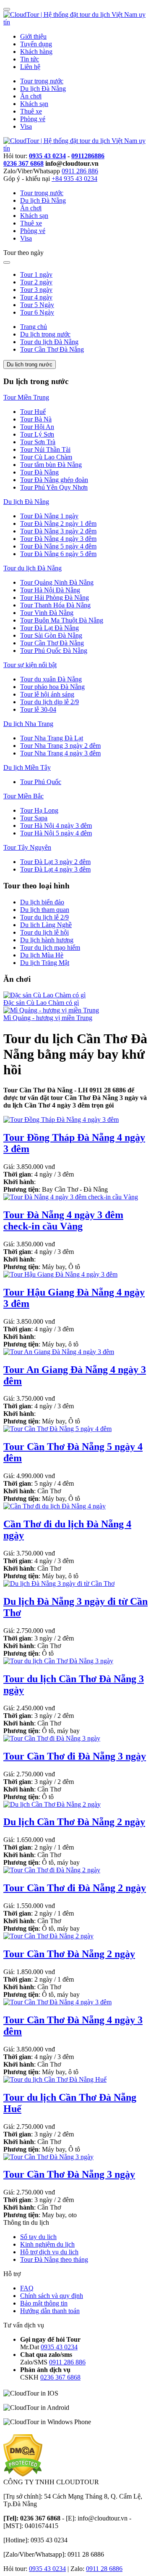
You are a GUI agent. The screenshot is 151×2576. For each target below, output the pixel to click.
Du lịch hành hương (47, 940)
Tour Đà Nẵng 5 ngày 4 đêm (58, 546)
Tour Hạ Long (39, 810)
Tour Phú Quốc (41, 782)
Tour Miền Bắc (23, 796)
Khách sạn (34, 104)
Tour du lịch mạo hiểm (50, 947)
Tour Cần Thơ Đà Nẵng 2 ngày (69, 1954)
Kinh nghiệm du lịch (47, 2244)
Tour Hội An (37, 427)
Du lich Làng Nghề (46, 925)
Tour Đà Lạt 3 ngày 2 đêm (55, 862)
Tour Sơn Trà (38, 442)
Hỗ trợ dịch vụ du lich (49, 2252)
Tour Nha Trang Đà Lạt (52, 738)
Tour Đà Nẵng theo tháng (54, 2259)
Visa (26, 126)
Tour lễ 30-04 (38, 709)
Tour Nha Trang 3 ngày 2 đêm (60, 746)
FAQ (27, 2288)
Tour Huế (33, 412)
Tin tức (30, 59)
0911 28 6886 (104, 2569)
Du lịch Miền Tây (27, 767)
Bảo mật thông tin (44, 2303)
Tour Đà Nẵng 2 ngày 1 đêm (58, 523)
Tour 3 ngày (36, 290)
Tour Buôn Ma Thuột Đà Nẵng (62, 620)
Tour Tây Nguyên (27, 847)
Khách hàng (36, 52)
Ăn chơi (31, 96)
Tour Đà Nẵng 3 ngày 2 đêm (58, 531)
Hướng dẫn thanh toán (50, 2311)
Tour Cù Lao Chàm (46, 457)
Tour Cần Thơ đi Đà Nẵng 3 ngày (75, 1756)
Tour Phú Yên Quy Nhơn (54, 487)
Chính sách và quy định (52, 2296)
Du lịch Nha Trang (28, 724)
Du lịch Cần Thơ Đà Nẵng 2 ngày (74, 1822)
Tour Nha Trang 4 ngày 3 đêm (60, 753)
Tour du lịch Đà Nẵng (33, 568)
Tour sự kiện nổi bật (30, 665)
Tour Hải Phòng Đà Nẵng (55, 598)
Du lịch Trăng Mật (45, 963)
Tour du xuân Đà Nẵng (51, 679)
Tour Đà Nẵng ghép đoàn (54, 480)
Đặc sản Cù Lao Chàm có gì (41, 1003)
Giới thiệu (33, 36)
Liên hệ (30, 67)
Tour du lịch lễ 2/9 (44, 917)
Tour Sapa (34, 818)
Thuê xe (31, 111)
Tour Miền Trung (26, 397)
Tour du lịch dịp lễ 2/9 (49, 702)
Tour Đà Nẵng (39, 472)
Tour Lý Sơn (37, 434)
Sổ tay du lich (38, 2237)
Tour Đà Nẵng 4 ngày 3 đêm (58, 539)
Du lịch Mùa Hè (42, 955)
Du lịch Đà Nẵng (43, 89)
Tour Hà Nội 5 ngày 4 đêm (56, 833)
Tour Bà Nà (36, 419)
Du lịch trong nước (30, 364)
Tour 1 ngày (36, 274)
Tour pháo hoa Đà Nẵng (52, 687)
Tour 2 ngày (36, 282)
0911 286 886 (80, 171)
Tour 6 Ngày (37, 312)
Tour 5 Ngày (37, 305)
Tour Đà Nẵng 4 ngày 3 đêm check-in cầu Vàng (63, 1220)
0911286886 (88, 156)
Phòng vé (33, 119)
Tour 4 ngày (36, 297)
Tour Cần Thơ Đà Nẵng (52, 643)
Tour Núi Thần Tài (45, 449)
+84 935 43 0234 (74, 179)
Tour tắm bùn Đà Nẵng (51, 465)
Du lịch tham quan (45, 910)
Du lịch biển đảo (42, 902)
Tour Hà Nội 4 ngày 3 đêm (56, 826)
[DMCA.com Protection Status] (23, 2474)
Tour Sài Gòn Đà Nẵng (51, 635)
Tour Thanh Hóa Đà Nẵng (55, 605)
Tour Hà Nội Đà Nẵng (50, 590)
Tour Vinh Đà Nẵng (47, 613)
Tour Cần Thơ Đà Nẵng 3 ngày (69, 2174)
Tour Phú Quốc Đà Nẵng (54, 651)
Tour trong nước (42, 81)
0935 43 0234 (47, 156)
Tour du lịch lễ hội (44, 932)
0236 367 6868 (23, 163)
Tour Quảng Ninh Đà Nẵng (57, 582)
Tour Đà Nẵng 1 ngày (49, 516)
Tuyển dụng (36, 44)
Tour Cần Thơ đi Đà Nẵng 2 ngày (75, 1888)
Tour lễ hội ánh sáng (47, 694)
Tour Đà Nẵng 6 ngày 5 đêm (58, 554)
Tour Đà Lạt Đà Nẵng (49, 628)
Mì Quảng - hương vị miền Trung (48, 1018)
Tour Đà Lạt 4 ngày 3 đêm (55, 869)
